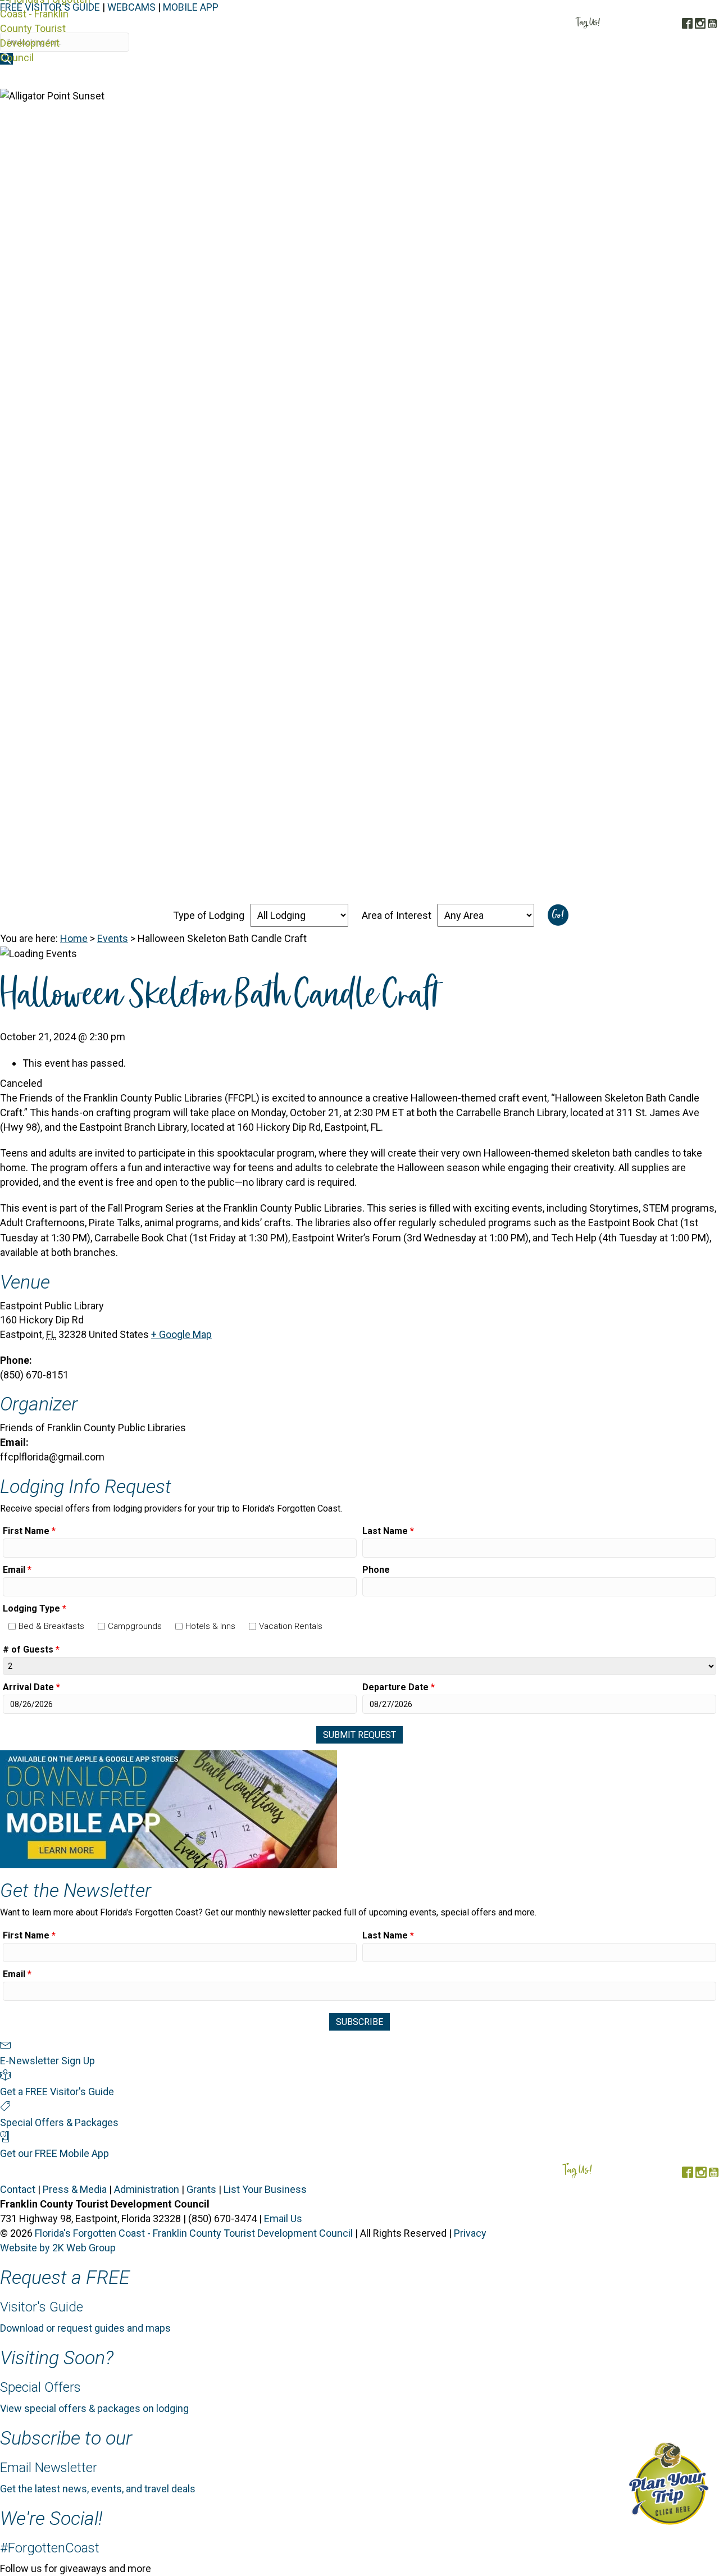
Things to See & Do (509, 77)
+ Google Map (181, 1334)
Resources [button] (686, 77)
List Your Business (265, 2189)
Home (74, 938)
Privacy (470, 2233)
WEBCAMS (131, 7)
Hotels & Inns (210, 1626)
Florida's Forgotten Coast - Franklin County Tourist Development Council (194, 2233)
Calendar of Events (608, 77)
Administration (147, 2189)
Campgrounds (135, 1626)
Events (113, 938)
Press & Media (75, 2189)
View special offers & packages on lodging (94, 2408)
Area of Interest (397, 915)
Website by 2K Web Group (58, 2248)
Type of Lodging (209, 915)
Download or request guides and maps (85, 2328)
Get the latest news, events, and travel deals (98, 2489)
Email (17, 1570)
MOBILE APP (191, 7)
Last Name (388, 1531)
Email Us (283, 2218)
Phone (376, 1570)
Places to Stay (420, 77)
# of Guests (31, 1649)
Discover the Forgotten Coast (309, 77)
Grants (201, 2189)
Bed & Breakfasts (51, 1626)
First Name (29, 1531)
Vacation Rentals (291, 1626)
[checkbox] (12, 1626)
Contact (18, 2189)
